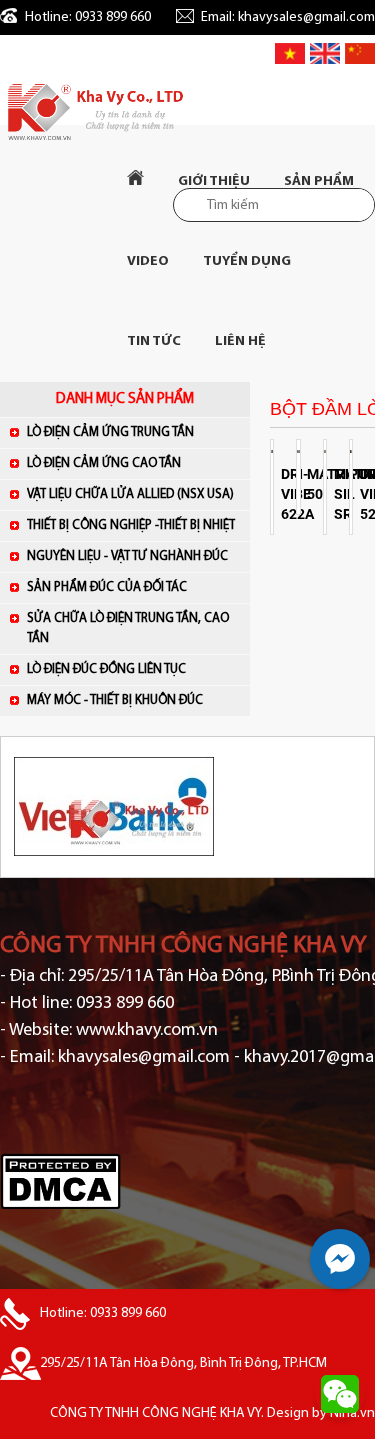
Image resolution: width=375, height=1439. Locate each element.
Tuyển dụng (247, 261)
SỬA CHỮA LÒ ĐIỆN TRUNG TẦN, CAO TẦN (128, 628)
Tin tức (154, 341)
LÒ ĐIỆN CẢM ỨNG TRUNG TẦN (110, 432)
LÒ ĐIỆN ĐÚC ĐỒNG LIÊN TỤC (106, 669)
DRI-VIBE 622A (286, 494)
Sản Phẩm (319, 181)
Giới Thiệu (214, 181)
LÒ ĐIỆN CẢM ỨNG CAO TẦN (104, 463)
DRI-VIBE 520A (365, 494)
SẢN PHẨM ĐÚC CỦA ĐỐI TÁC (107, 587)
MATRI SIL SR (339, 494)
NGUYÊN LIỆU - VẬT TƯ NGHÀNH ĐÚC (127, 556)
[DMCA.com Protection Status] (60, 1206)
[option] (187, 807)
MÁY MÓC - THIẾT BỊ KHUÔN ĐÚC (115, 700)
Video (148, 261)
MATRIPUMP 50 (312, 484)
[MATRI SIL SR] (325, 449)
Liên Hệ (240, 341)
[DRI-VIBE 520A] (351, 449)
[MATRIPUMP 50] (298, 449)
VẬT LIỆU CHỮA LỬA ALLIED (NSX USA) (130, 494)
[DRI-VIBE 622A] (272, 449)
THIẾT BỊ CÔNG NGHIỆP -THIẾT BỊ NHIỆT (131, 525)
